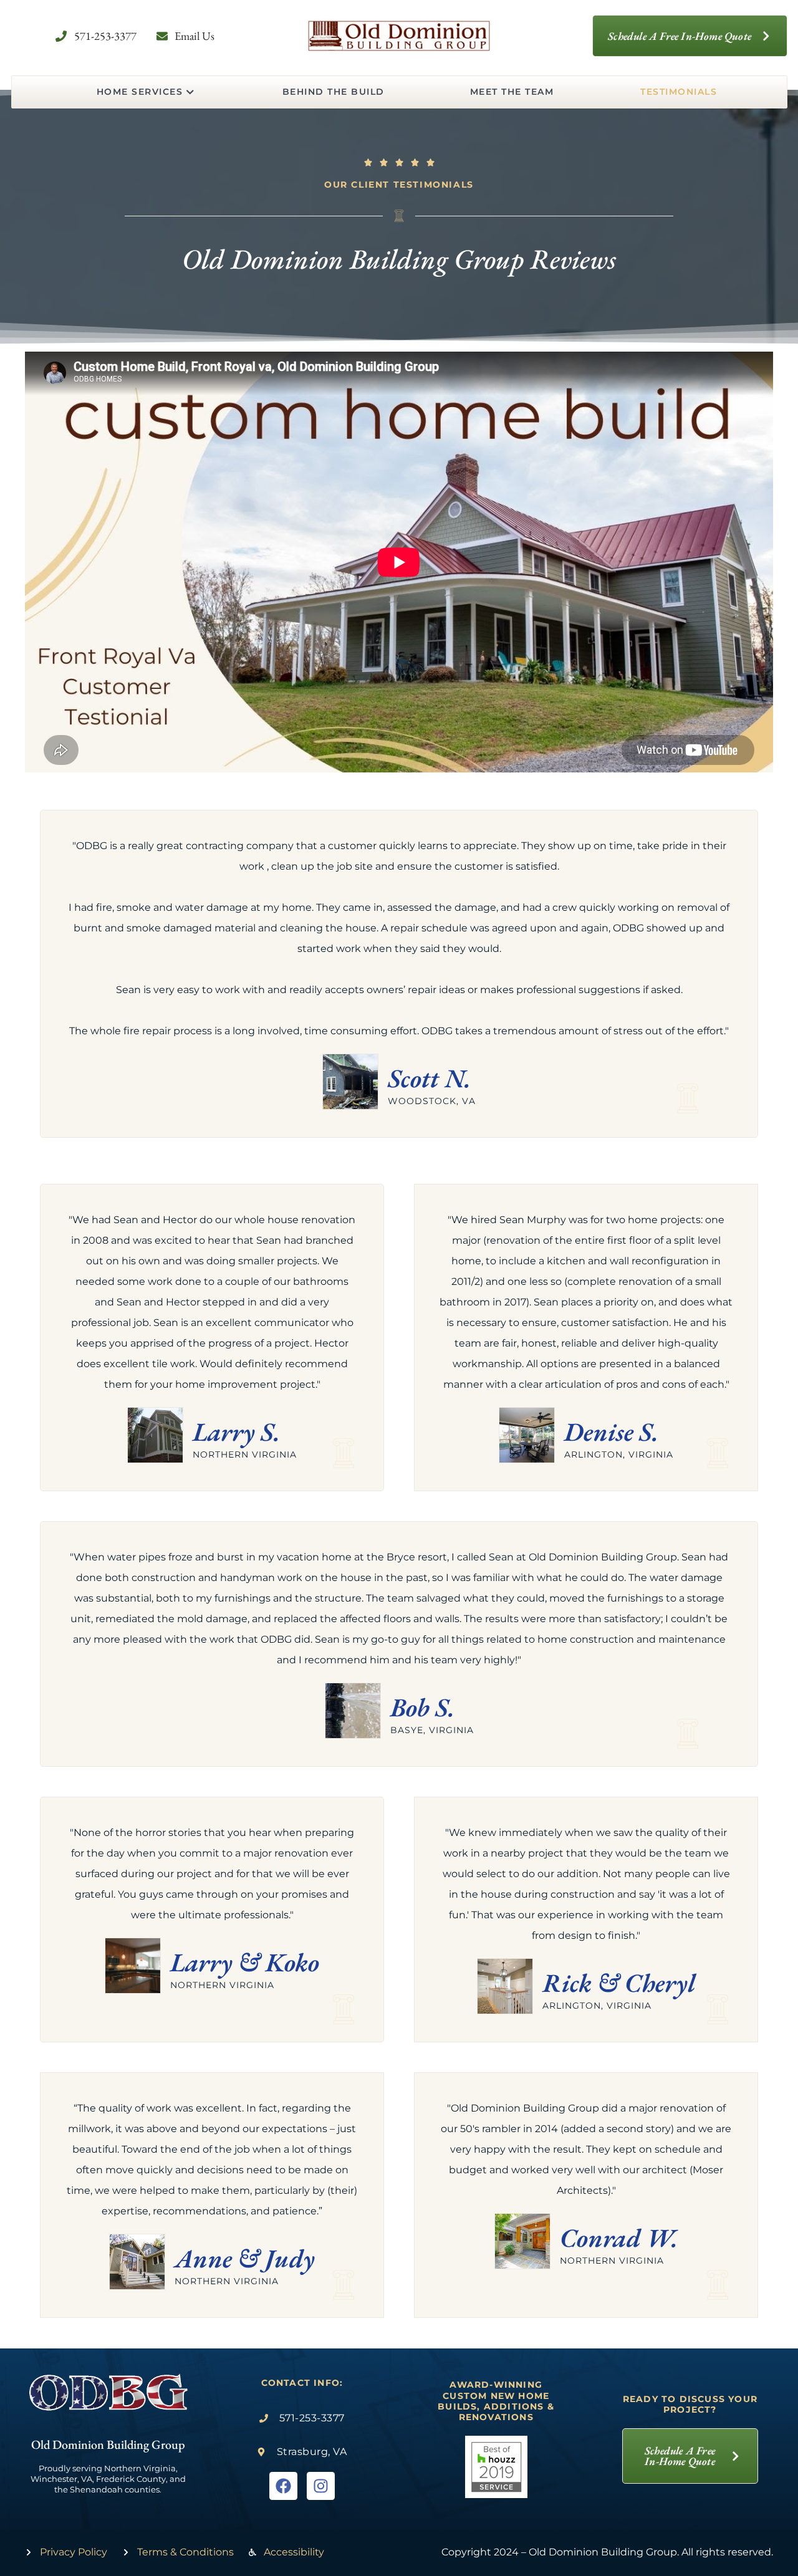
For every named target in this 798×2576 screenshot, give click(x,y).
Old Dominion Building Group (108, 2444)
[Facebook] (283, 2486)
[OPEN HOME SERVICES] (190, 92)
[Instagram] (321, 2486)
